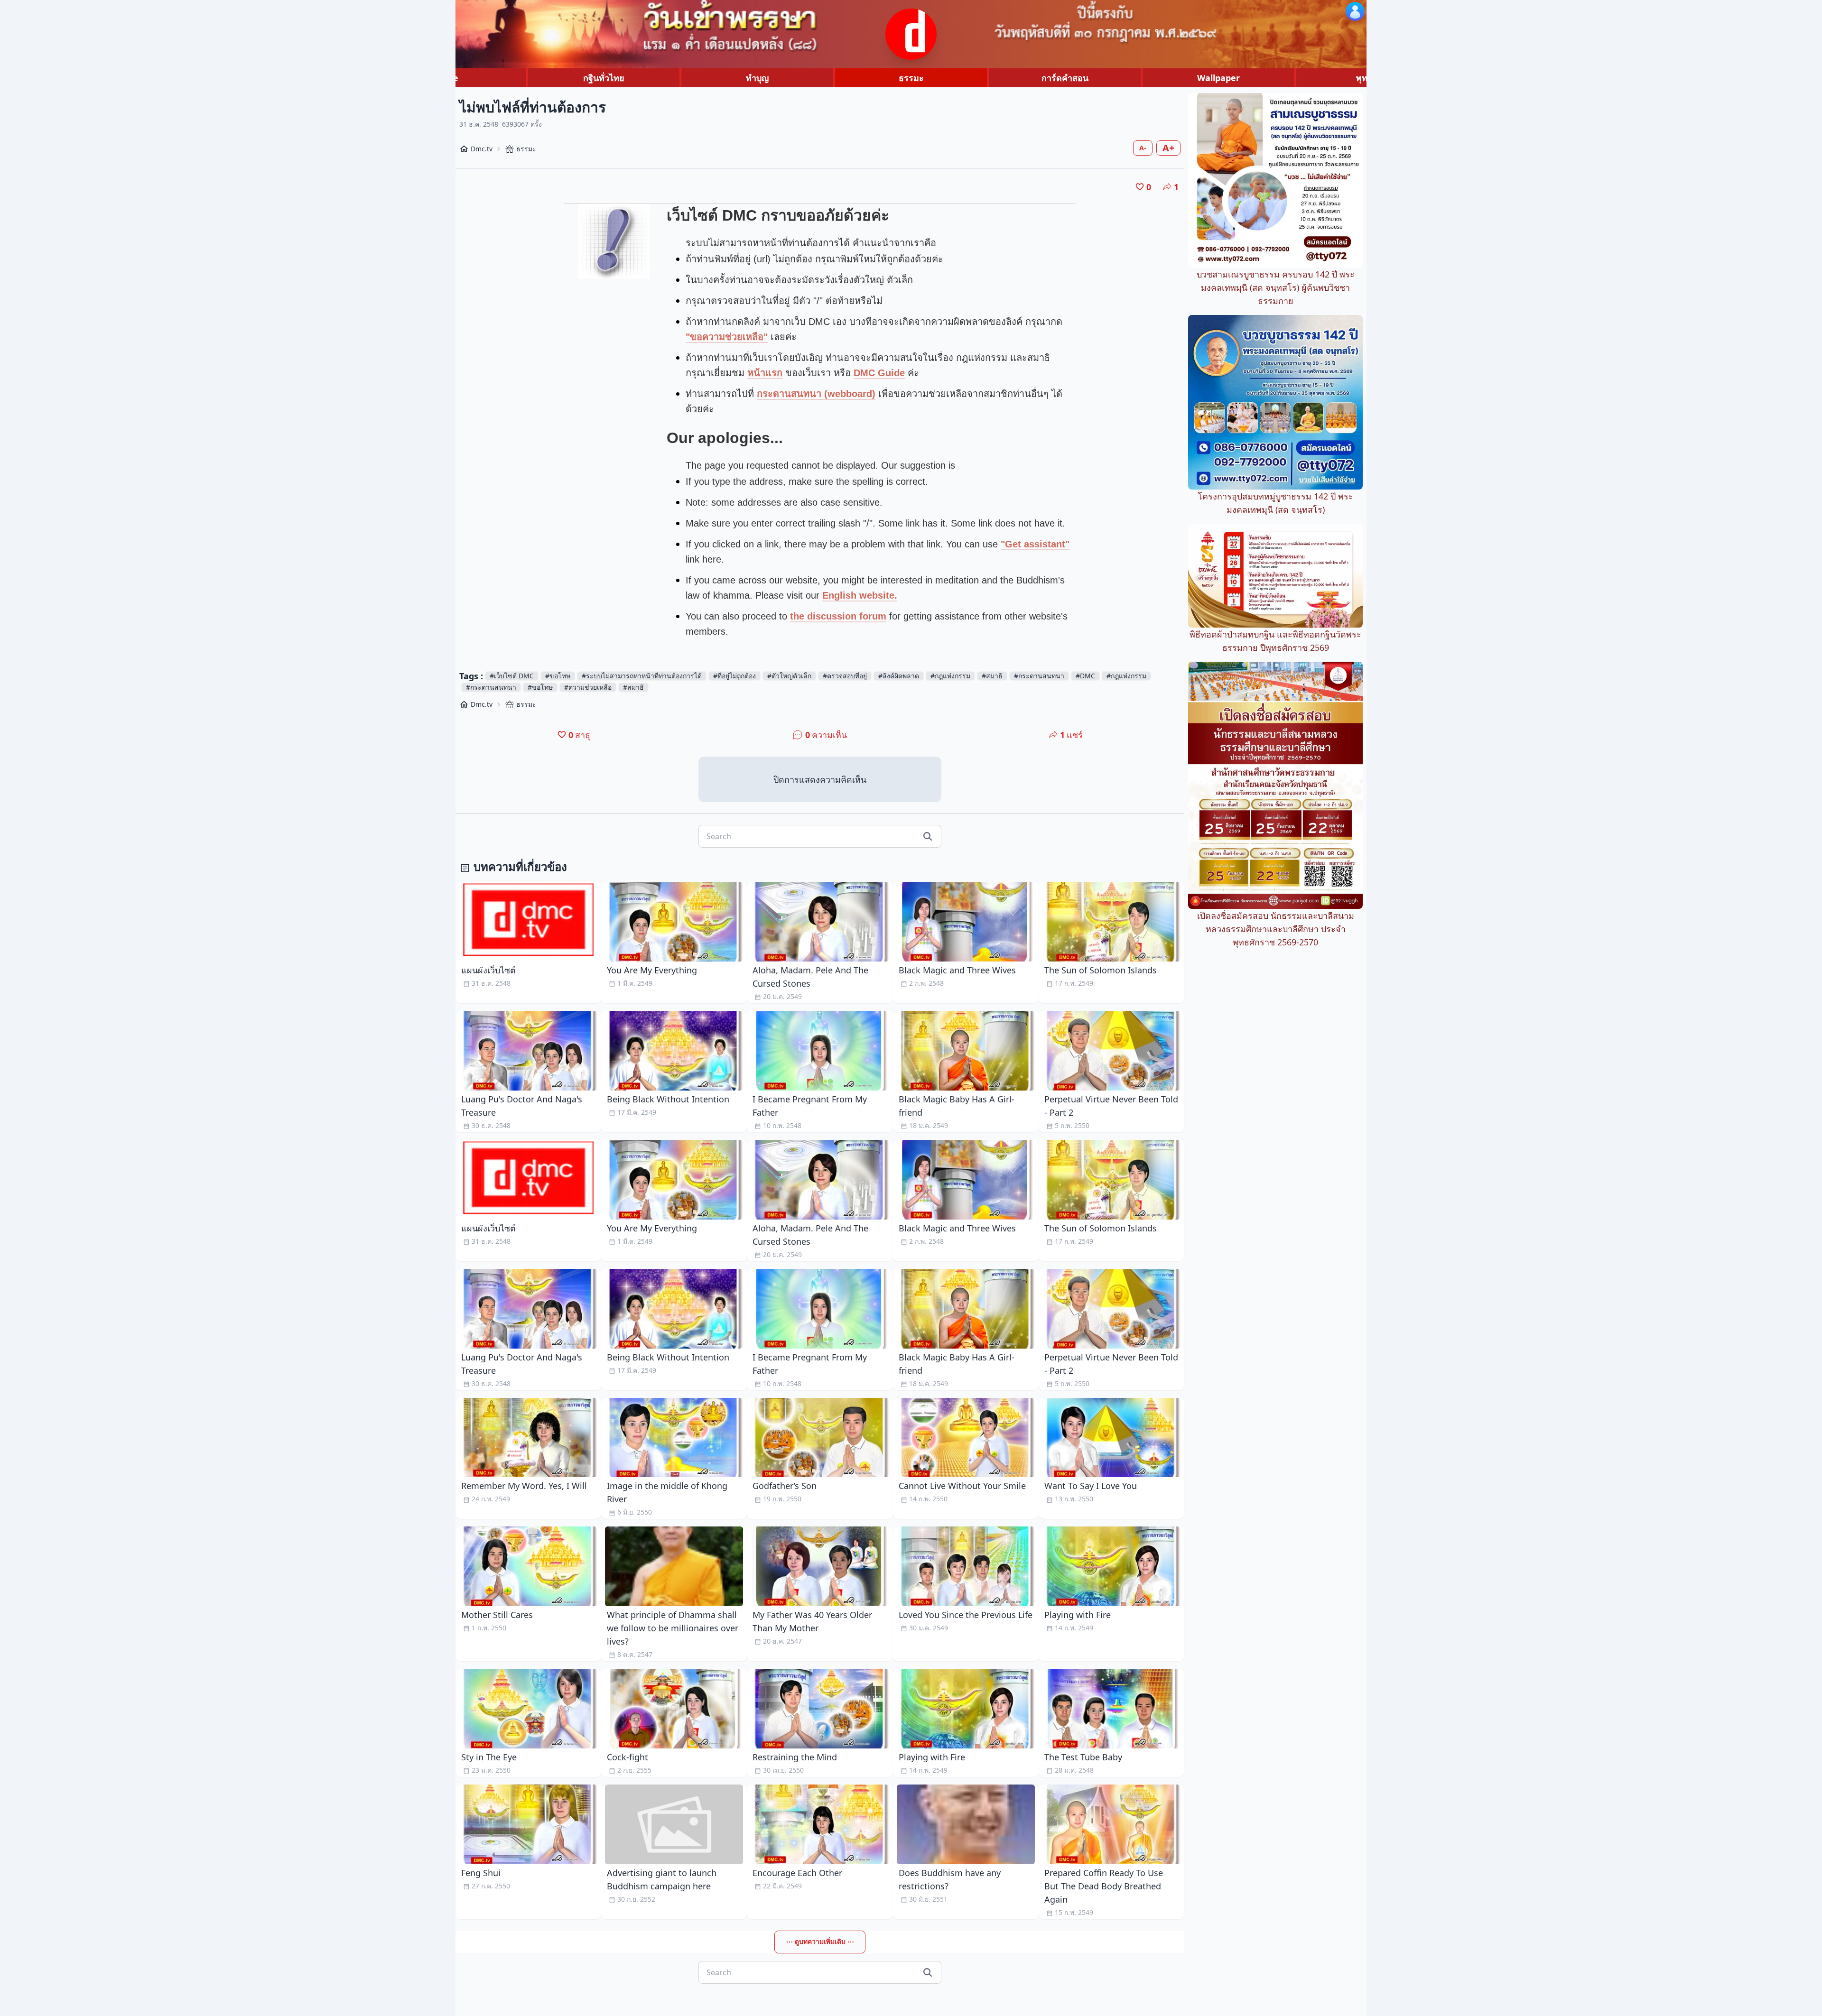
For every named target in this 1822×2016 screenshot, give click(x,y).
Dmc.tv (482, 149)
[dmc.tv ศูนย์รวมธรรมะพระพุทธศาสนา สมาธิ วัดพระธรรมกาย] (911, 34)
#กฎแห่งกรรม (950, 676)
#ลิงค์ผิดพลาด (899, 676)
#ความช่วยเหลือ (588, 687)
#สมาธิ (992, 676)
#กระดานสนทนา (1039, 676)
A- (1143, 148)
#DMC (1085, 676)
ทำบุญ (757, 78)
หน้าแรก (765, 373)
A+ (1168, 148)
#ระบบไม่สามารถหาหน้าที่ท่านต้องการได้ (642, 676)
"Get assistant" (1035, 544)
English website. (860, 595)
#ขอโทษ (558, 676)
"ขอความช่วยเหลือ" (727, 337)
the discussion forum (838, 616)
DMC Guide (879, 373)
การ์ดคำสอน (1065, 78)
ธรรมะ (911, 78)
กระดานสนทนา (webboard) (816, 394)
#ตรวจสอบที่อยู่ (845, 676)
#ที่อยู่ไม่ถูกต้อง (734, 676)
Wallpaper (1218, 78)
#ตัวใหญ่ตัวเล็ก (789, 676)
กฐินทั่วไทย (604, 78)
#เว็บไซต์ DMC (512, 676)
